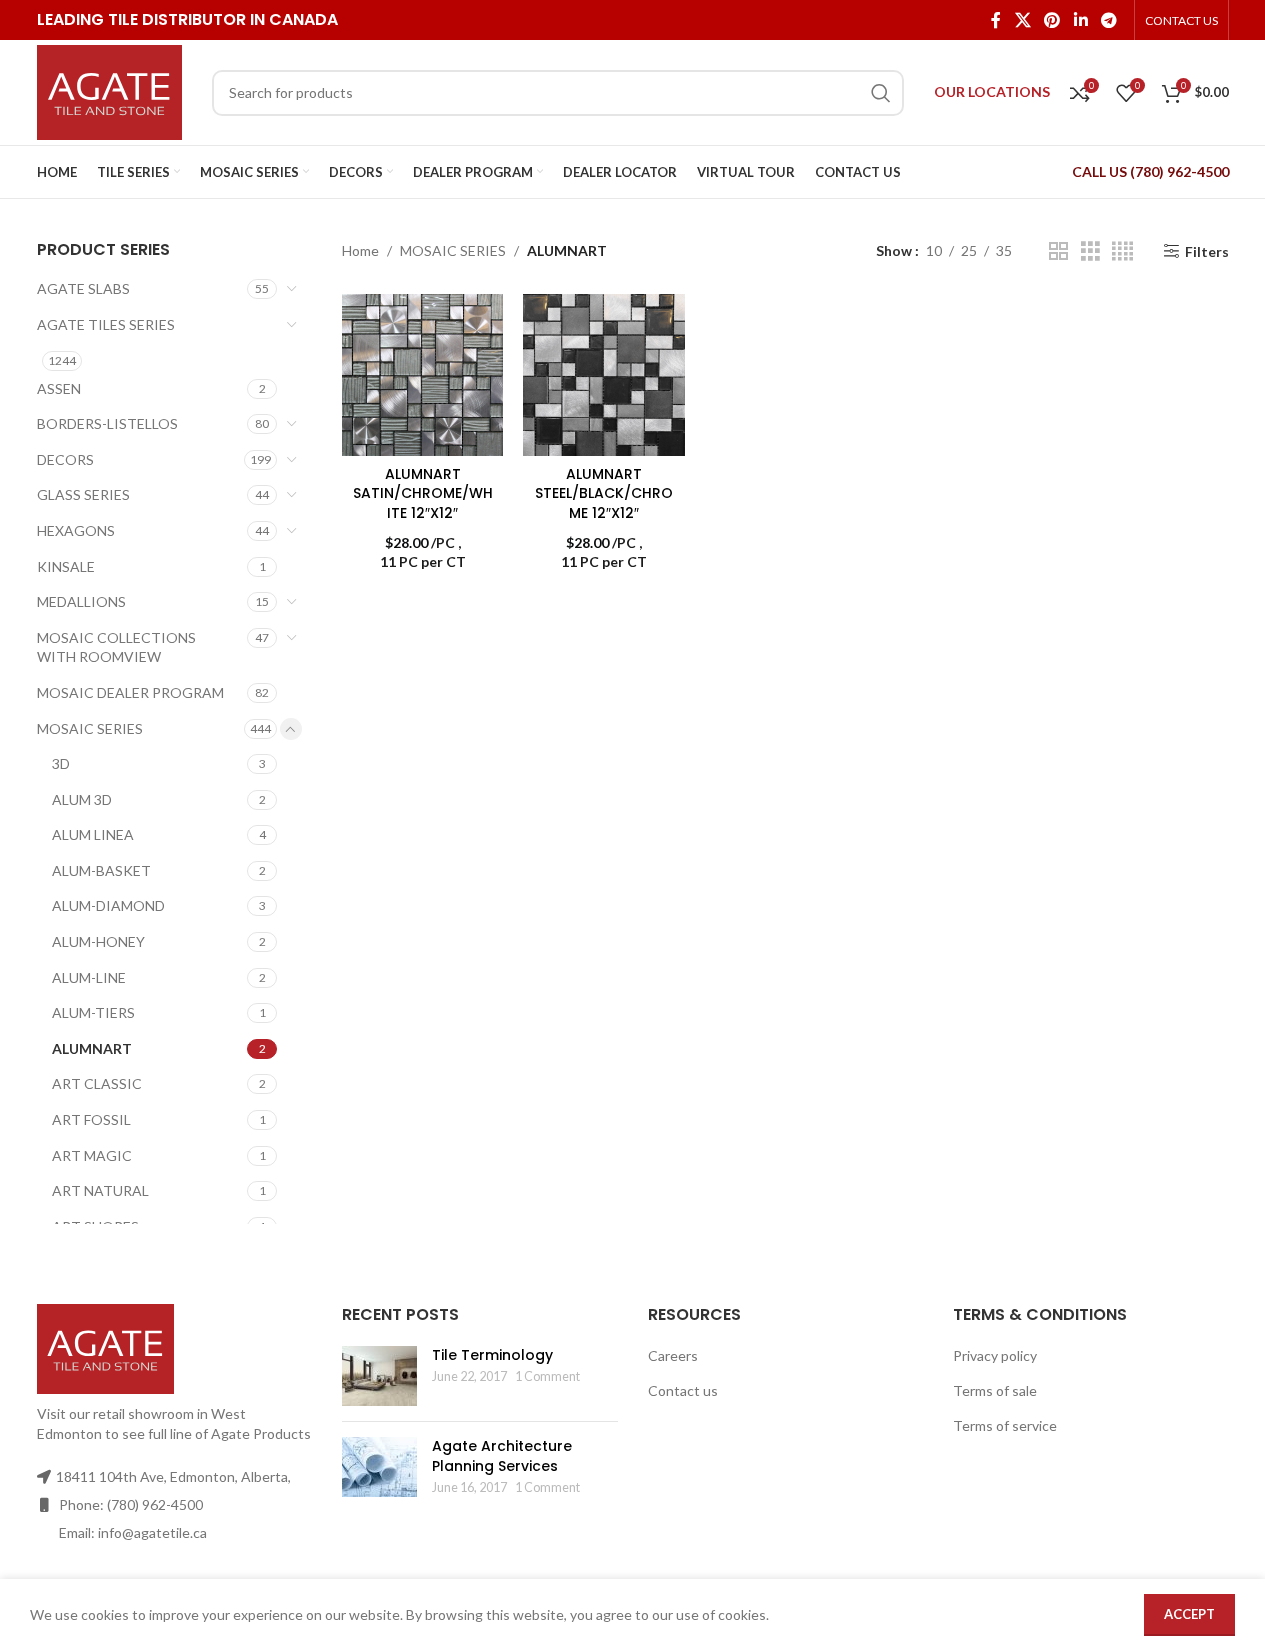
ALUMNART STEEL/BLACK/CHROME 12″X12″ (604, 493)
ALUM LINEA (93, 834)
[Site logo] (109, 90)
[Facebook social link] (996, 20)
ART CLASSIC (97, 1083)
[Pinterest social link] (1052, 20)
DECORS (65, 459)
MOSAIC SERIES (90, 728)
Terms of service (1005, 1425)
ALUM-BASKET (101, 870)
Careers (673, 1355)
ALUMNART (92, 1048)
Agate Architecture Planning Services (502, 1456)
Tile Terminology (492, 1355)
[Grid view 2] (1058, 251)
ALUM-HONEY (98, 941)
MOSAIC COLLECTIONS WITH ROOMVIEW (116, 647)
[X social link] (1022, 20)
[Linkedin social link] (1080, 20)
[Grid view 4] (1122, 251)
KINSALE (66, 566)
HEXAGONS (76, 530)
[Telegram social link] (1108, 20)
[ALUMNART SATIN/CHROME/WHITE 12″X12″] (422, 374)
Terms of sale (995, 1390)
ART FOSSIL (91, 1119)
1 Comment (547, 1376)
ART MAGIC (92, 1155)
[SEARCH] (881, 93)
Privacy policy (995, 1355)
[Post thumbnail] (379, 1376)
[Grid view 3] (1090, 251)
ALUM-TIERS (93, 1012)
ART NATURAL (100, 1190)
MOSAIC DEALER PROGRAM (130, 692)
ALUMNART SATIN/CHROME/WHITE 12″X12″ (423, 493)
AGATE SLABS (83, 288)
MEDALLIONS (81, 601)
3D (61, 763)
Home (360, 250)
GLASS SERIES (83, 494)
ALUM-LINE (89, 977)
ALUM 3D (82, 799)
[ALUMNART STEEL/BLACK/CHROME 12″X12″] (603, 374)
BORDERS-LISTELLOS (107, 423)
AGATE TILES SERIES (106, 324)
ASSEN (59, 388)
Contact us (683, 1390)
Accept (1189, 1614)
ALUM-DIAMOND (108, 905)
